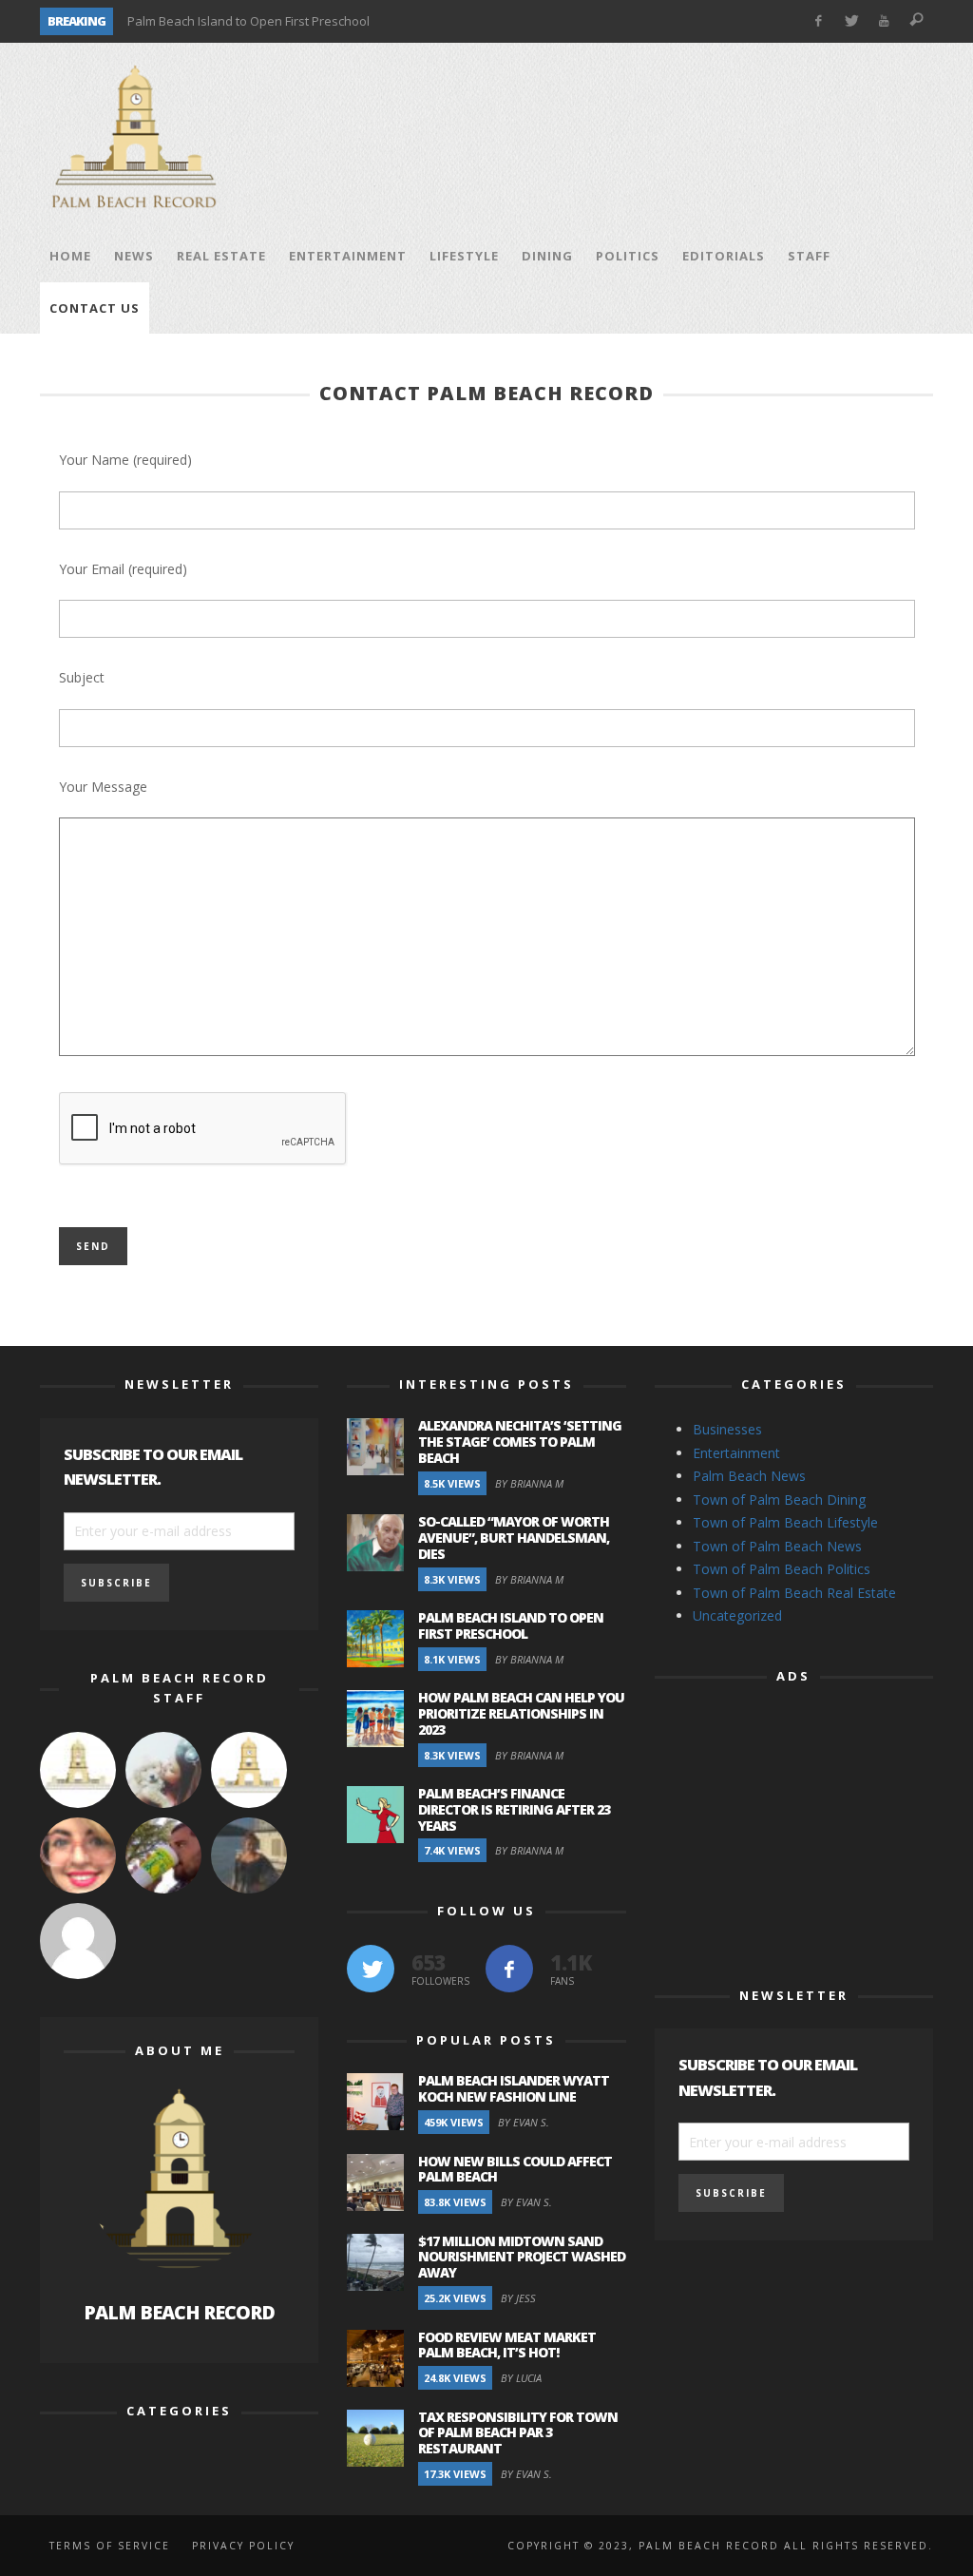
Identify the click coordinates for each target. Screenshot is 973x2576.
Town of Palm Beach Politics (782, 1569)
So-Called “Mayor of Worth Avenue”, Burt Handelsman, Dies (514, 1538)
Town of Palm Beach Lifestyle (785, 1522)
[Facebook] (818, 21)
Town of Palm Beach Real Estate (794, 1593)
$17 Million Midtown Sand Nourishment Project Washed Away (522, 2257)
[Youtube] (884, 21)
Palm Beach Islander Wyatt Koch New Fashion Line (514, 2088)
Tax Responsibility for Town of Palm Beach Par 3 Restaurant (518, 2433)
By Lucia (521, 2378)
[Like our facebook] (509, 1969)
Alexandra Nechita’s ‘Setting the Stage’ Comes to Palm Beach (520, 1442)
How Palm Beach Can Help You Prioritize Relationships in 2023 (521, 1713)
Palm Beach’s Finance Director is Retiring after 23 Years (514, 1809)
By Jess (518, 2298)
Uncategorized (737, 1615)
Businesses (727, 1429)
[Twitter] (851, 21)
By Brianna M (529, 1483)
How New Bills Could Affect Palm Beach (515, 2169)
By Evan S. (524, 2122)
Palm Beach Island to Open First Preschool (248, 21)
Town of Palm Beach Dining (779, 1499)
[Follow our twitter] (371, 1969)
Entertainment (736, 1453)
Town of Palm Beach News (777, 1546)
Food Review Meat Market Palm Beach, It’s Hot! (507, 2345)
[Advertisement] (587, 137)
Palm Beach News (749, 1476)
